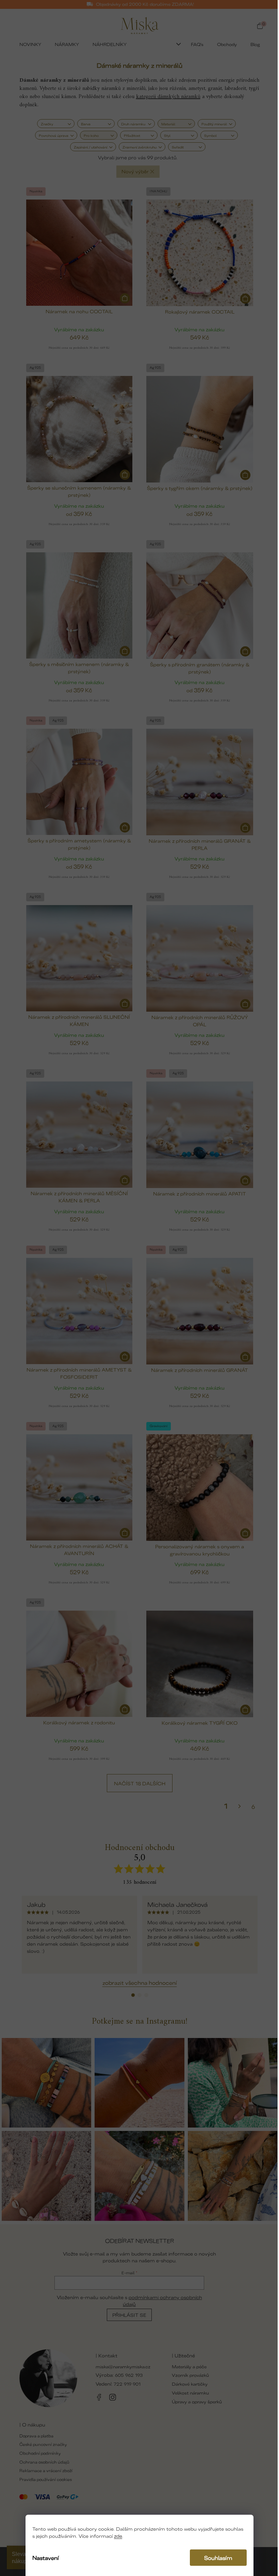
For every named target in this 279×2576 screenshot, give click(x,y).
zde (118, 2536)
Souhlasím (218, 2558)
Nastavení (46, 2558)
